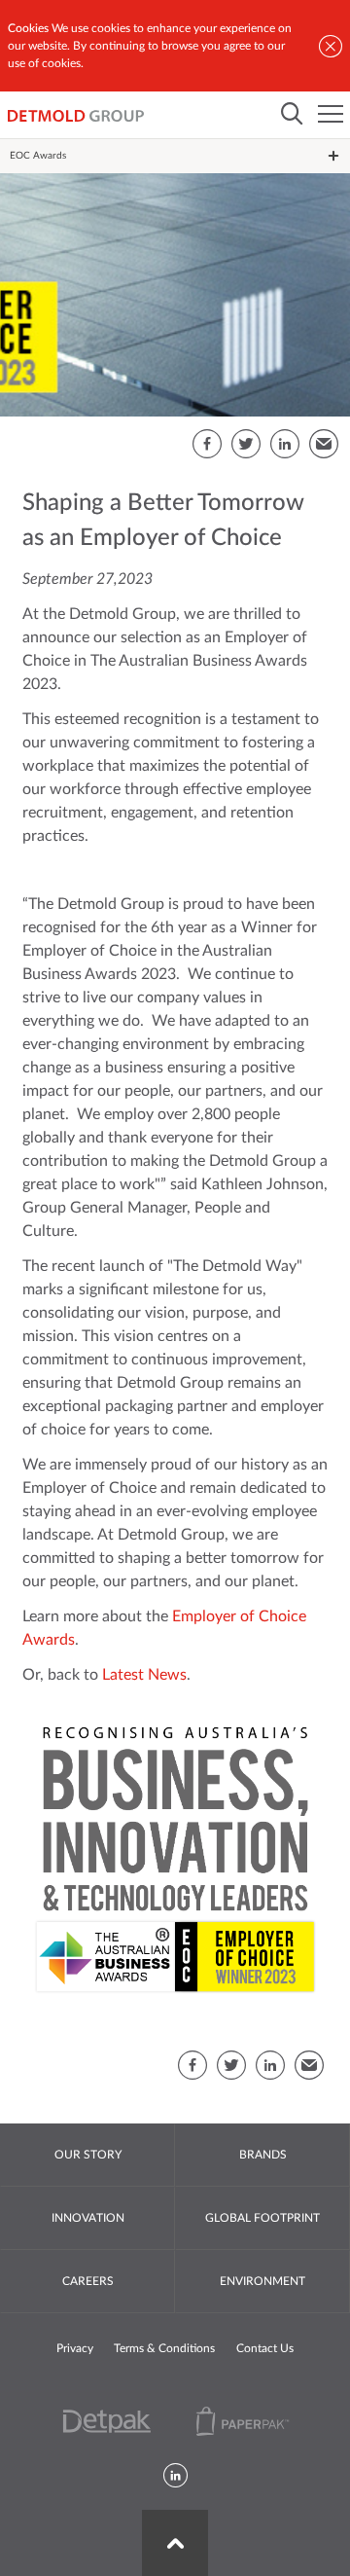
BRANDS (263, 2155)
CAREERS (88, 2281)
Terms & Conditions (164, 2348)
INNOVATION (88, 2218)
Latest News (144, 1675)
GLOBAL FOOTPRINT (262, 2218)
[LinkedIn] (175, 2477)
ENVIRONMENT (262, 2281)
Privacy (75, 2348)
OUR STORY (88, 2155)
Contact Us (265, 2348)
